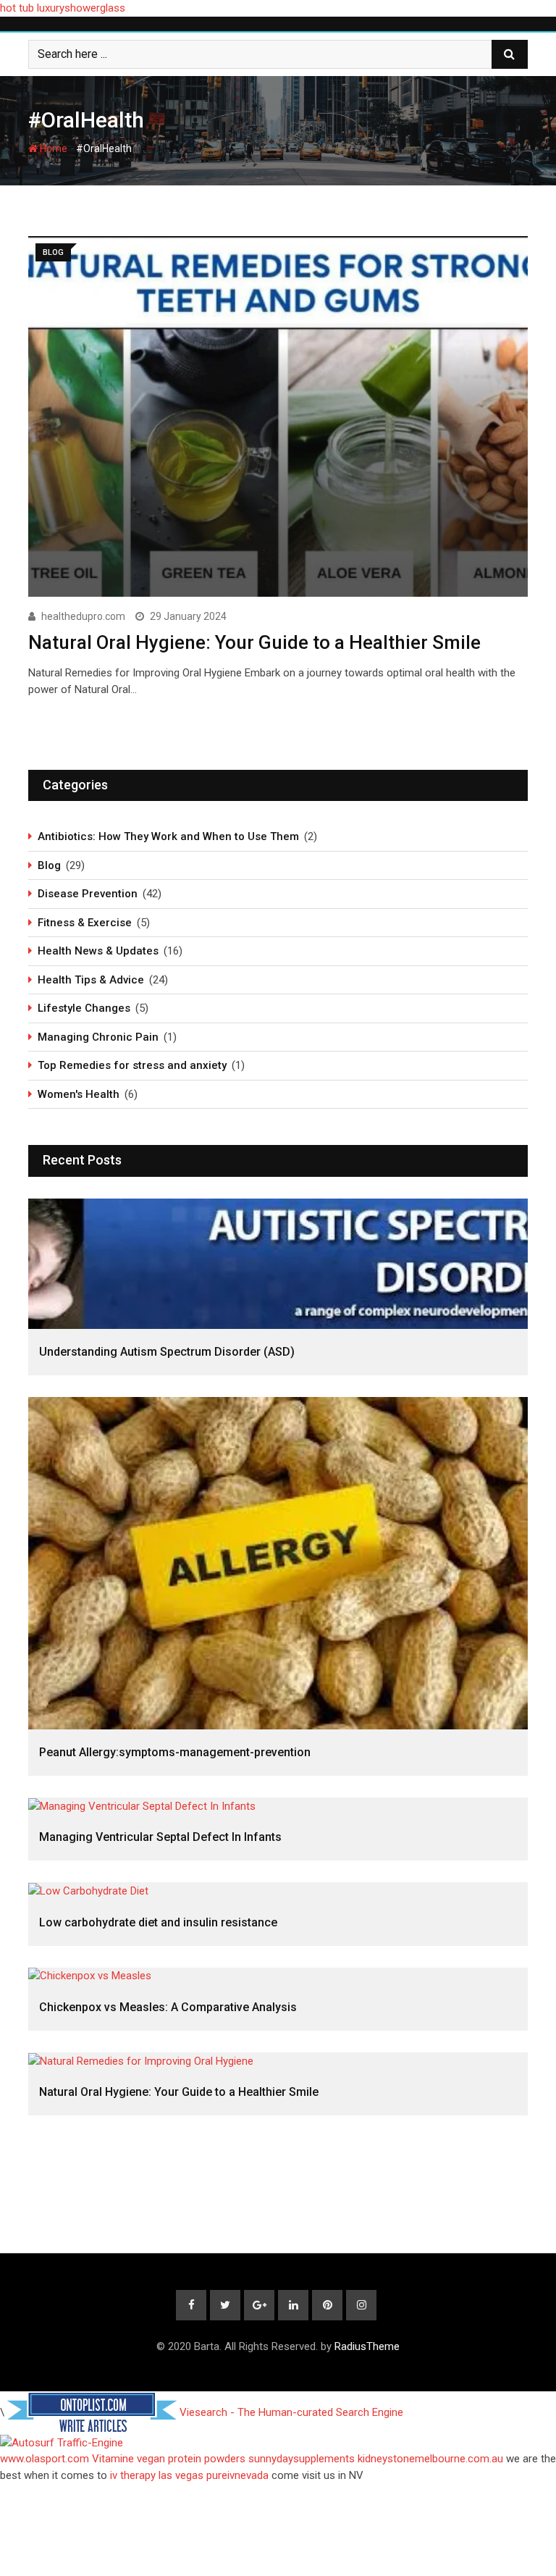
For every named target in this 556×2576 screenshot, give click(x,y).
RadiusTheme (367, 2346)
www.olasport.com (45, 2459)
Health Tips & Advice (91, 980)
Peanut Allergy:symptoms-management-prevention (175, 1752)
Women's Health (79, 1094)
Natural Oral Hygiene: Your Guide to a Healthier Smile (254, 642)
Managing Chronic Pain (98, 1037)
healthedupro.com (83, 616)
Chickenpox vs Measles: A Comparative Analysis (168, 2007)
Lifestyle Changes (84, 1008)
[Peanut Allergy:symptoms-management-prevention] (278, 1563)
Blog (49, 865)
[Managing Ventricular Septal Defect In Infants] (278, 1806)
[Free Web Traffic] (278, 2443)
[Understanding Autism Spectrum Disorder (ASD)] (278, 1264)
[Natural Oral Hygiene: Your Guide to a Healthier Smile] (278, 2061)
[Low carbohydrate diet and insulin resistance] (278, 1891)
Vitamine (113, 2459)
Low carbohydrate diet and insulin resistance (158, 1922)
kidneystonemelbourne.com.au (430, 2459)
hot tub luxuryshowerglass (63, 8)
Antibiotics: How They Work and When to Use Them (168, 836)
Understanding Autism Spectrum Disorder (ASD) (167, 1352)
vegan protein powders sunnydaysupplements (246, 2459)
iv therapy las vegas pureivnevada (189, 2475)
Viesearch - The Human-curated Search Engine (291, 2412)
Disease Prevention (88, 894)
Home (52, 148)
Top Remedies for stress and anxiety (132, 1065)
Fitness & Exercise (85, 923)
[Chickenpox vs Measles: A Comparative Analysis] (278, 1976)
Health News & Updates (98, 951)
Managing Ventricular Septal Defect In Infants (160, 1837)
